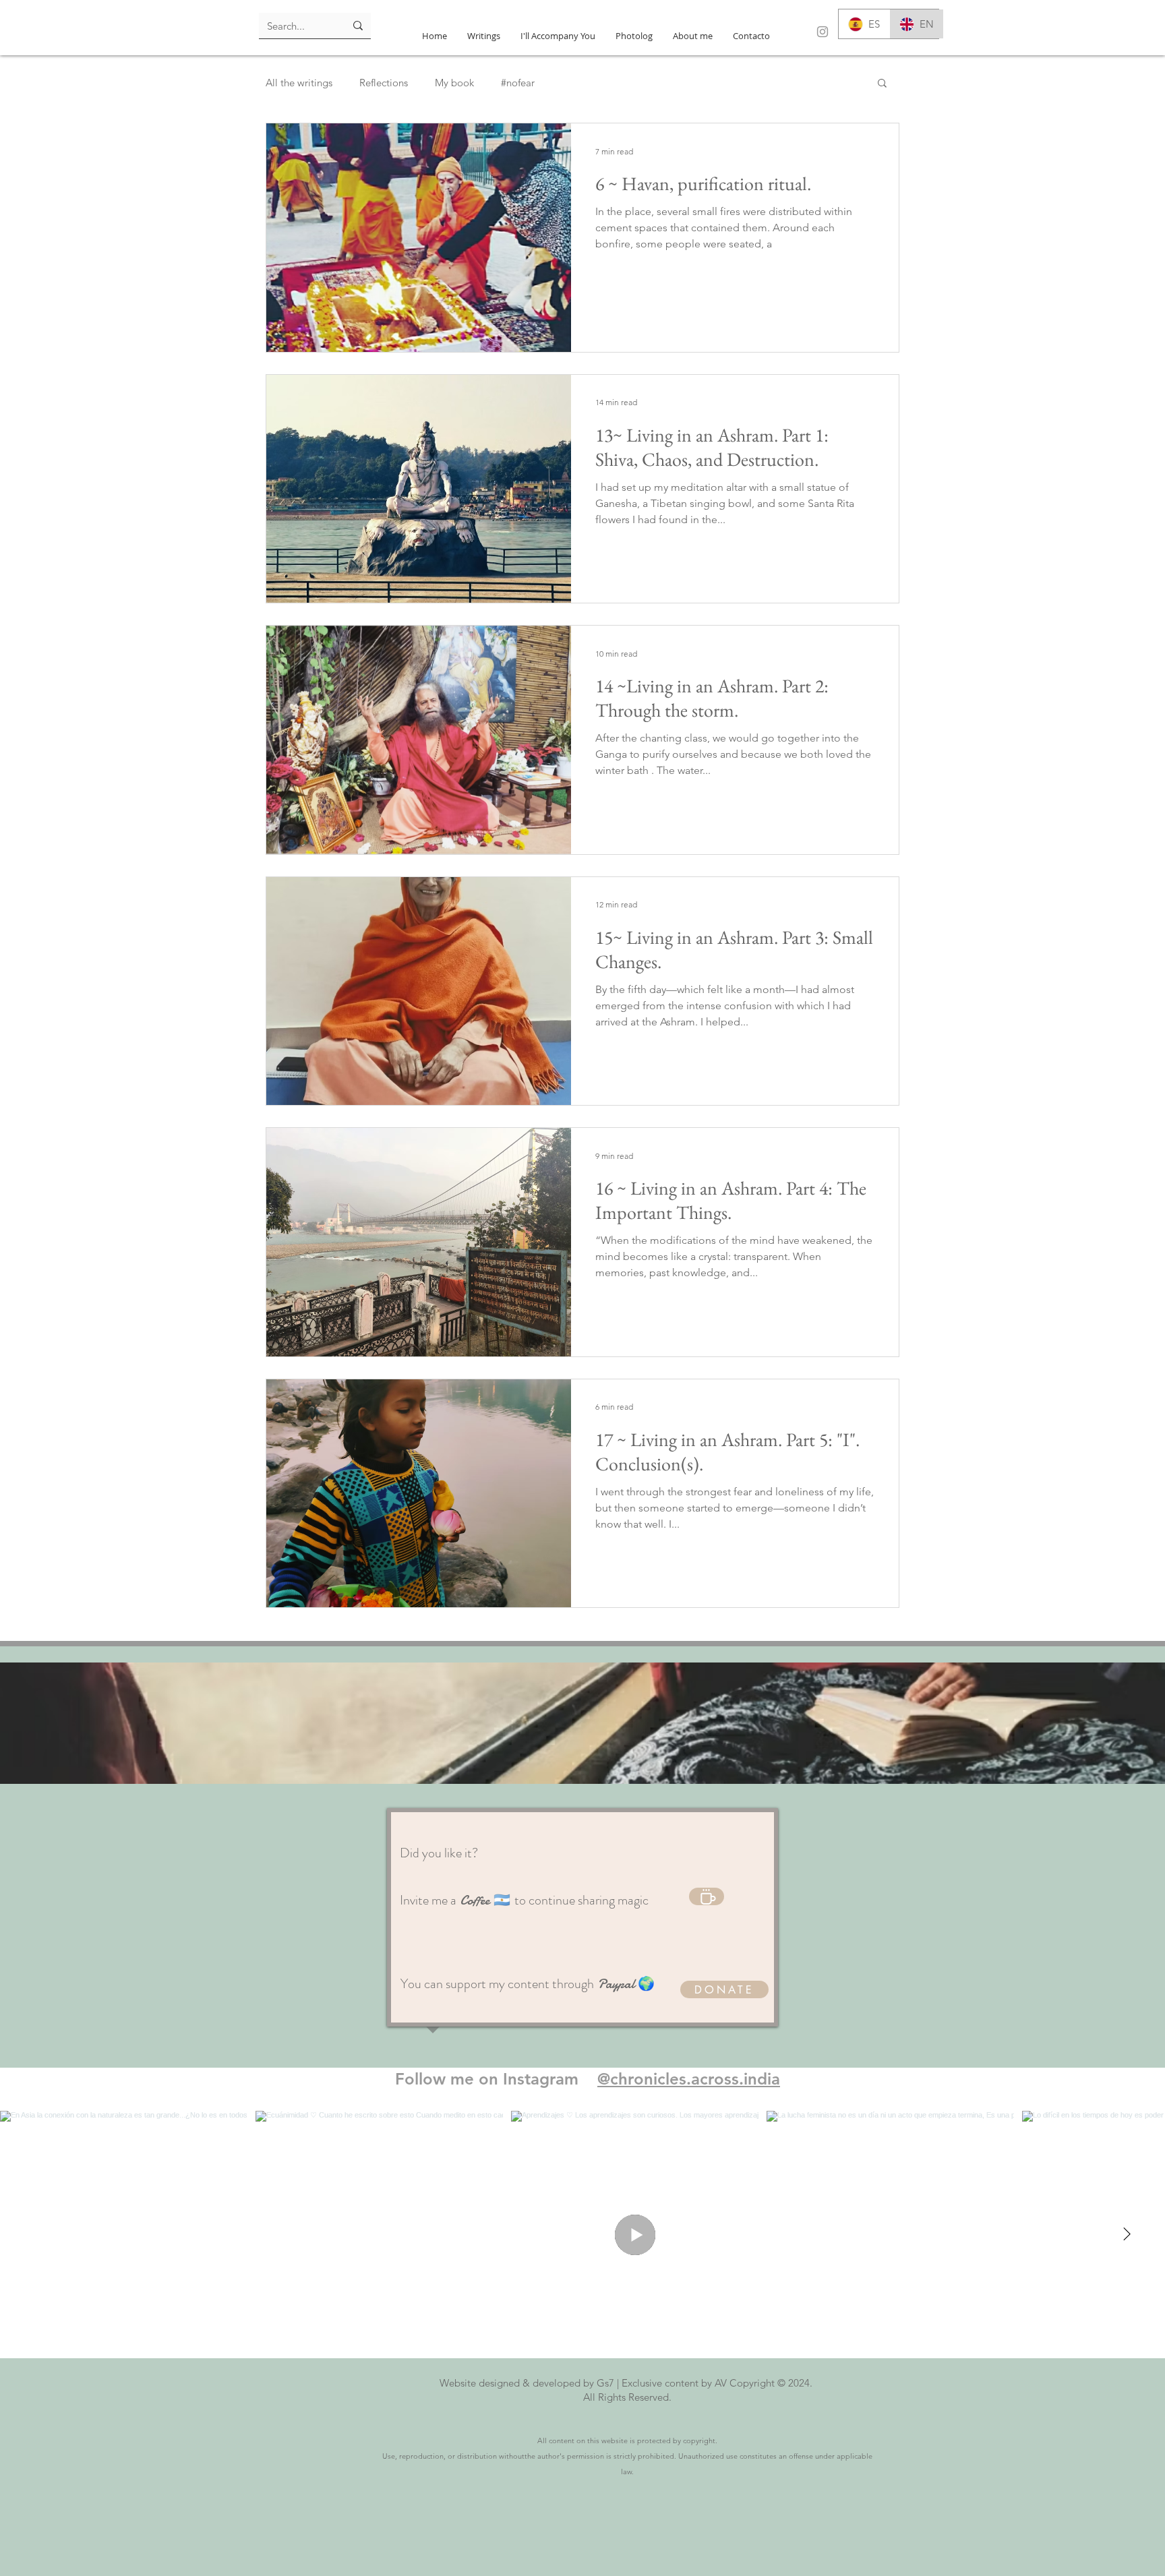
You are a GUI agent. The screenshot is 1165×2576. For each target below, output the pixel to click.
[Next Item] (1127, 2235)
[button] (882, 84)
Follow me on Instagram (496, 2079)
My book (454, 83)
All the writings (299, 83)
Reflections (384, 83)
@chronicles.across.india (689, 2079)
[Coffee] (707, 1896)
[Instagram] (823, 32)
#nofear (518, 83)
